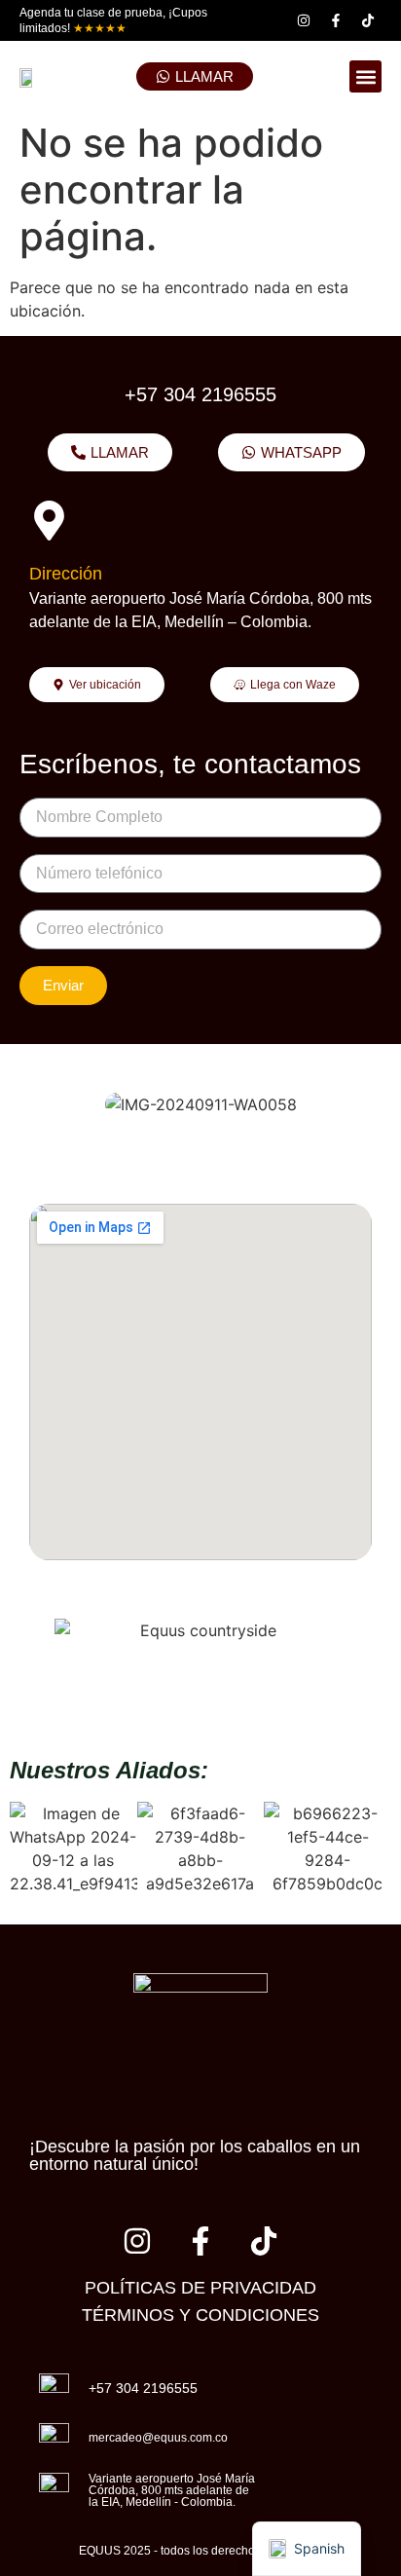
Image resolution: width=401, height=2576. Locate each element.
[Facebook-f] (336, 20)
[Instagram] (304, 20)
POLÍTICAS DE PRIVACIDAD (200, 2288)
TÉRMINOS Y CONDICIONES (200, 2315)
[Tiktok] (368, 20)
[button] (365, 76)
